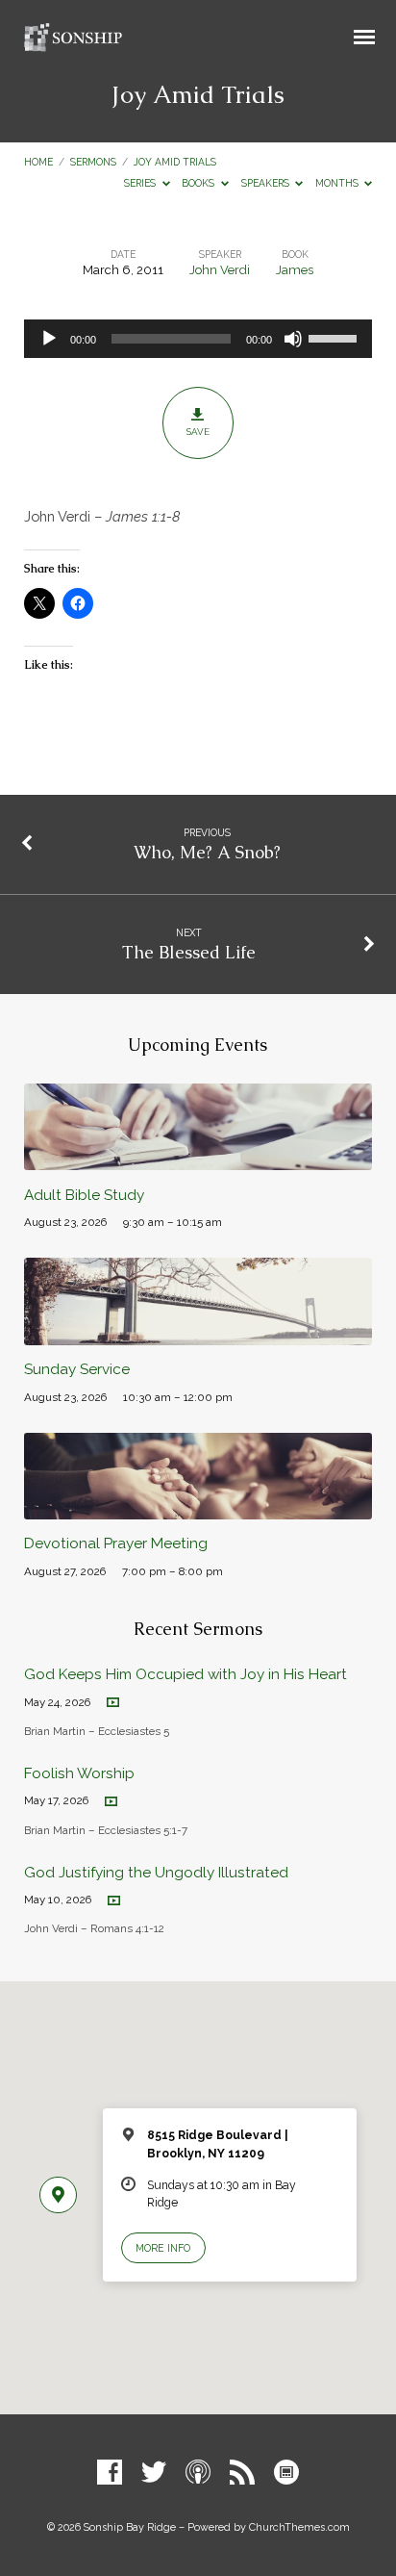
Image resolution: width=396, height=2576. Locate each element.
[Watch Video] (113, 1703)
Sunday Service (77, 1369)
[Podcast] (198, 2473)
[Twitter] (154, 2473)
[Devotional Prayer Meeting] (198, 1508)
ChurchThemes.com (299, 2527)
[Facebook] (110, 2473)
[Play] (49, 339)
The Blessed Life (189, 952)
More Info (163, 2248)
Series (141, 183)
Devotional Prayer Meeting (116, 1543)
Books (199, 183)
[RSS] (242, 2473)
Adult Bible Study (84, 1195)
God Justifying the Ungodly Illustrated (156, 1873)
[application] (198, 339)
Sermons (93, 162)
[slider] (335, 337)
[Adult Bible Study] (198, 1159)
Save (198, 432)
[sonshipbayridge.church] (286, 2473)
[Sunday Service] (198, 1334)
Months (338, 183)
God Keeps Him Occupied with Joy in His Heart (186, 1674)
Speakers (267, 183)
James (295, 270)
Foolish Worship (79, 1773)
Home (38, 162)
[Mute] (293, 339)
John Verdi (220, 270)
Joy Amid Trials (175, 162)
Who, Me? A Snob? (207, 852)
